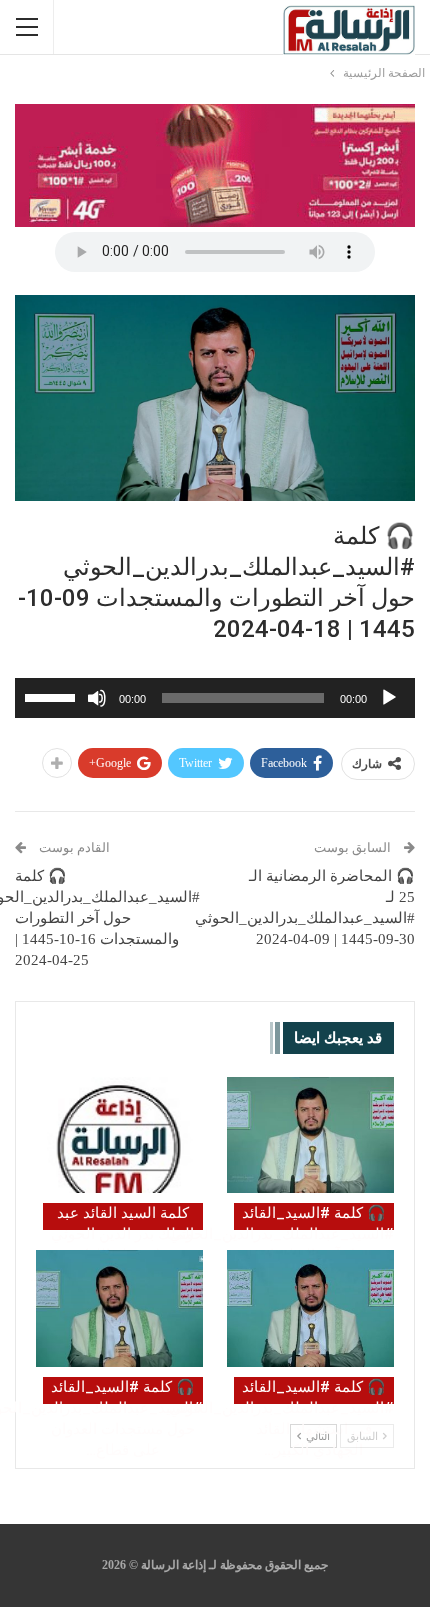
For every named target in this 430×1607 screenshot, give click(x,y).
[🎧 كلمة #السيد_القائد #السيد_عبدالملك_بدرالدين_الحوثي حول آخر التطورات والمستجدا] (310, 1135)
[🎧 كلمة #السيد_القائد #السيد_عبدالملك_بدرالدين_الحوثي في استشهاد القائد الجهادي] (310, 1308)
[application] (215, 698)
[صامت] (97, 698)
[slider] (53, 696)
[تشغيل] (389, 698)
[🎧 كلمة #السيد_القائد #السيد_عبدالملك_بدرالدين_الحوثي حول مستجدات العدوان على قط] (119, 1308)
